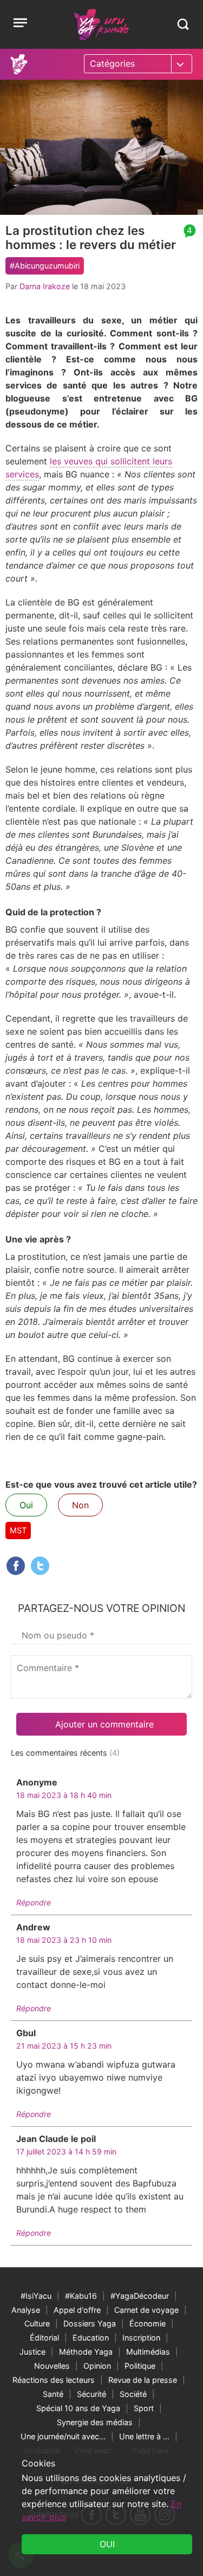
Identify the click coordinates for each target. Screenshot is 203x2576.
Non (80, 1505)
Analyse (26, 2310)
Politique (140, 2366)
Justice (32, 2352)
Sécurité (91, 2394)
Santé (53, 2394)
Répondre (34, 1902)
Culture (37, 2323)
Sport (144, 2408)
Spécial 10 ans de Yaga (78, 2408)
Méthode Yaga (86, 2352)
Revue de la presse (143, 2380)
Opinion (97, 2366)
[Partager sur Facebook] (16, 1566)
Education (91, 2338)
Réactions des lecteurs (54, 2380)
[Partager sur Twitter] (40, 1566)
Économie (148, 2323)
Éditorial (44, 2338)
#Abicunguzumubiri (45, 266)
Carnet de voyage (146, 2310)
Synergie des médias (95, 2422)
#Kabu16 (81, 2296)
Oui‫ (107, 2544)
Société (133, 2394)
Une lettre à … (144, 2436)
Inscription (141, 2338)
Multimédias (148, 2352)
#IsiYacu (36, 2296)
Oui (26, 1505)
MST (18, 1530)
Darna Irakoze (45, 286)
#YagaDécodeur (140, 2296)
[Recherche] (183, 24)
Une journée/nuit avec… (63, 2436)
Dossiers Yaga (90, 2323)
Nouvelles (52, 2366)
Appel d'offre (77, 2310)
